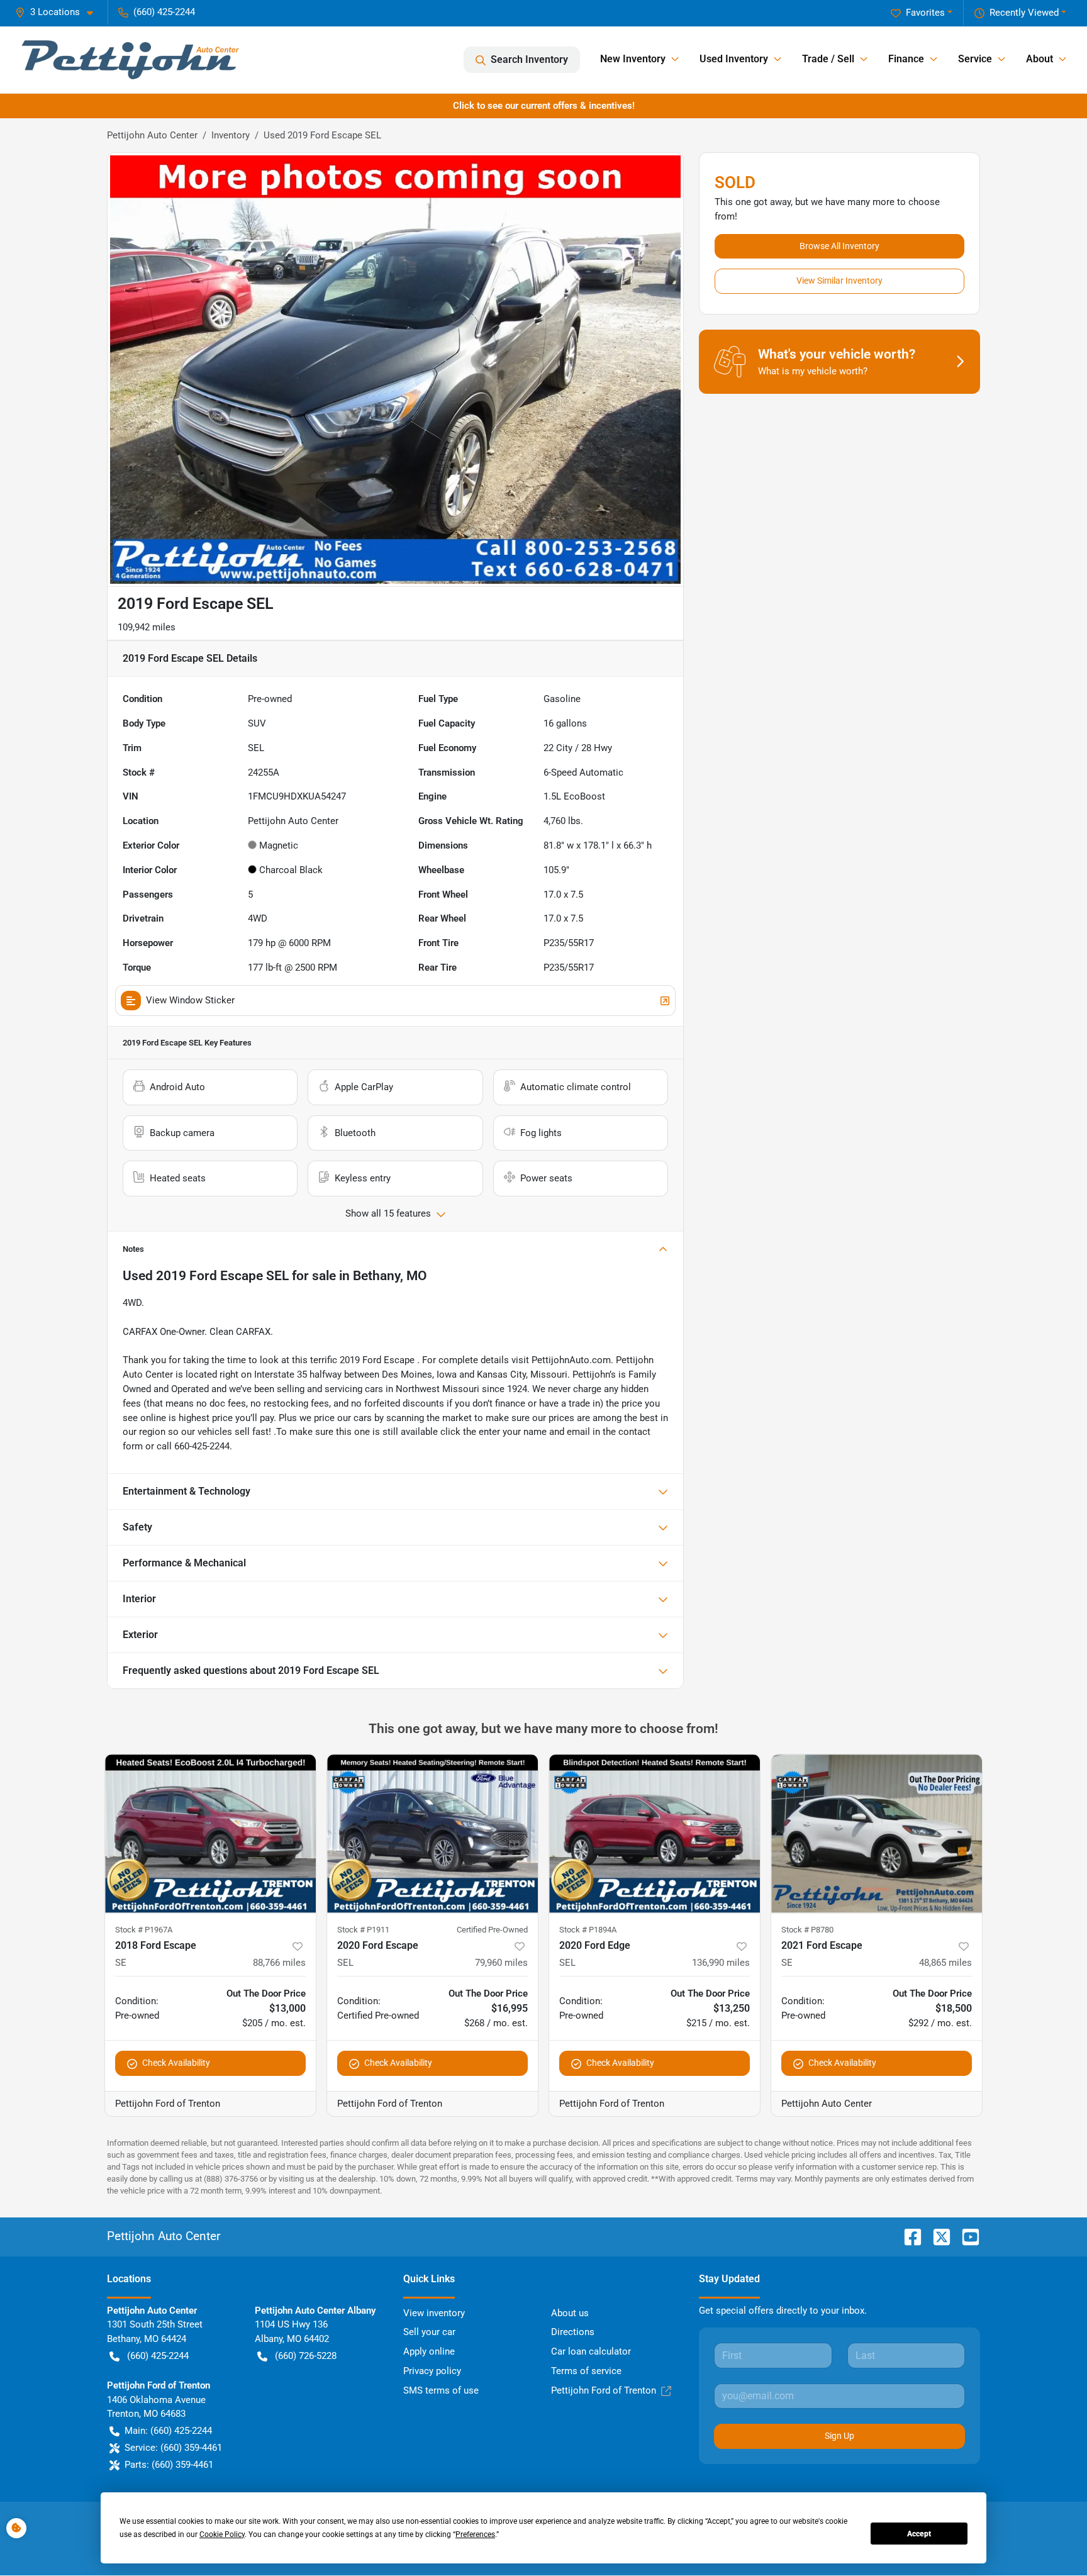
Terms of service (586, 2371)
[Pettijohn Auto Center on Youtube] (966, 2236)
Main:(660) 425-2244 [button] (168, 2431)
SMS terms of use (441, 2390)
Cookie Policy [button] (222, 2534)
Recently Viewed (1024, 13)
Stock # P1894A (588, 1930)
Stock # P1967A (144, 1930)
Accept (919, 2534)
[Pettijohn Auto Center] (130, 60)
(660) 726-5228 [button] (306, 2356)
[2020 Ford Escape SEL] (432, 1833)
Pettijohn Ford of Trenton (604, 2390)
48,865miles (945, 1963)
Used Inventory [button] (734, 59)
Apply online (429, 2351)
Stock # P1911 (363, 1930)
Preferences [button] (475, 2534)
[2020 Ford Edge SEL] (655, 1833)
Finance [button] (906, 59)
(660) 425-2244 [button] (164, 12)
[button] (59, 12)
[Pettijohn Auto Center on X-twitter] (937, 2236)
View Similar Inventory (839, 281)
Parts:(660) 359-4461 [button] (169, 2465)
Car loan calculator (591, 2351)
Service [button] (975, 59)
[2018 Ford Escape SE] (210, 1833)
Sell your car (429, 2332)
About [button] (1040, 59)
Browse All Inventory (839, 246)
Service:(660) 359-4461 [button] (173, 2448)
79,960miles (501, 1963)
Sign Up (839, 2436)
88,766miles (279, 1963)
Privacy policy (432, 2371)
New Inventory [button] (633, 59)
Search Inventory (529, 59)
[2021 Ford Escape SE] (877, 1833)
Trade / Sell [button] (828, 59)
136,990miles (721, 1963)
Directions (573, 2332)
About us (570, 2313)
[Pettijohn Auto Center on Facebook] (908, 2236)
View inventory (434, 2313)
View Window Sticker (190, 1000)
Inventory (231, 135)
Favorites (925, 13)
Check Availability (176, 2063)
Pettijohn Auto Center (152, 135)
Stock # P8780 (807, 1930)
